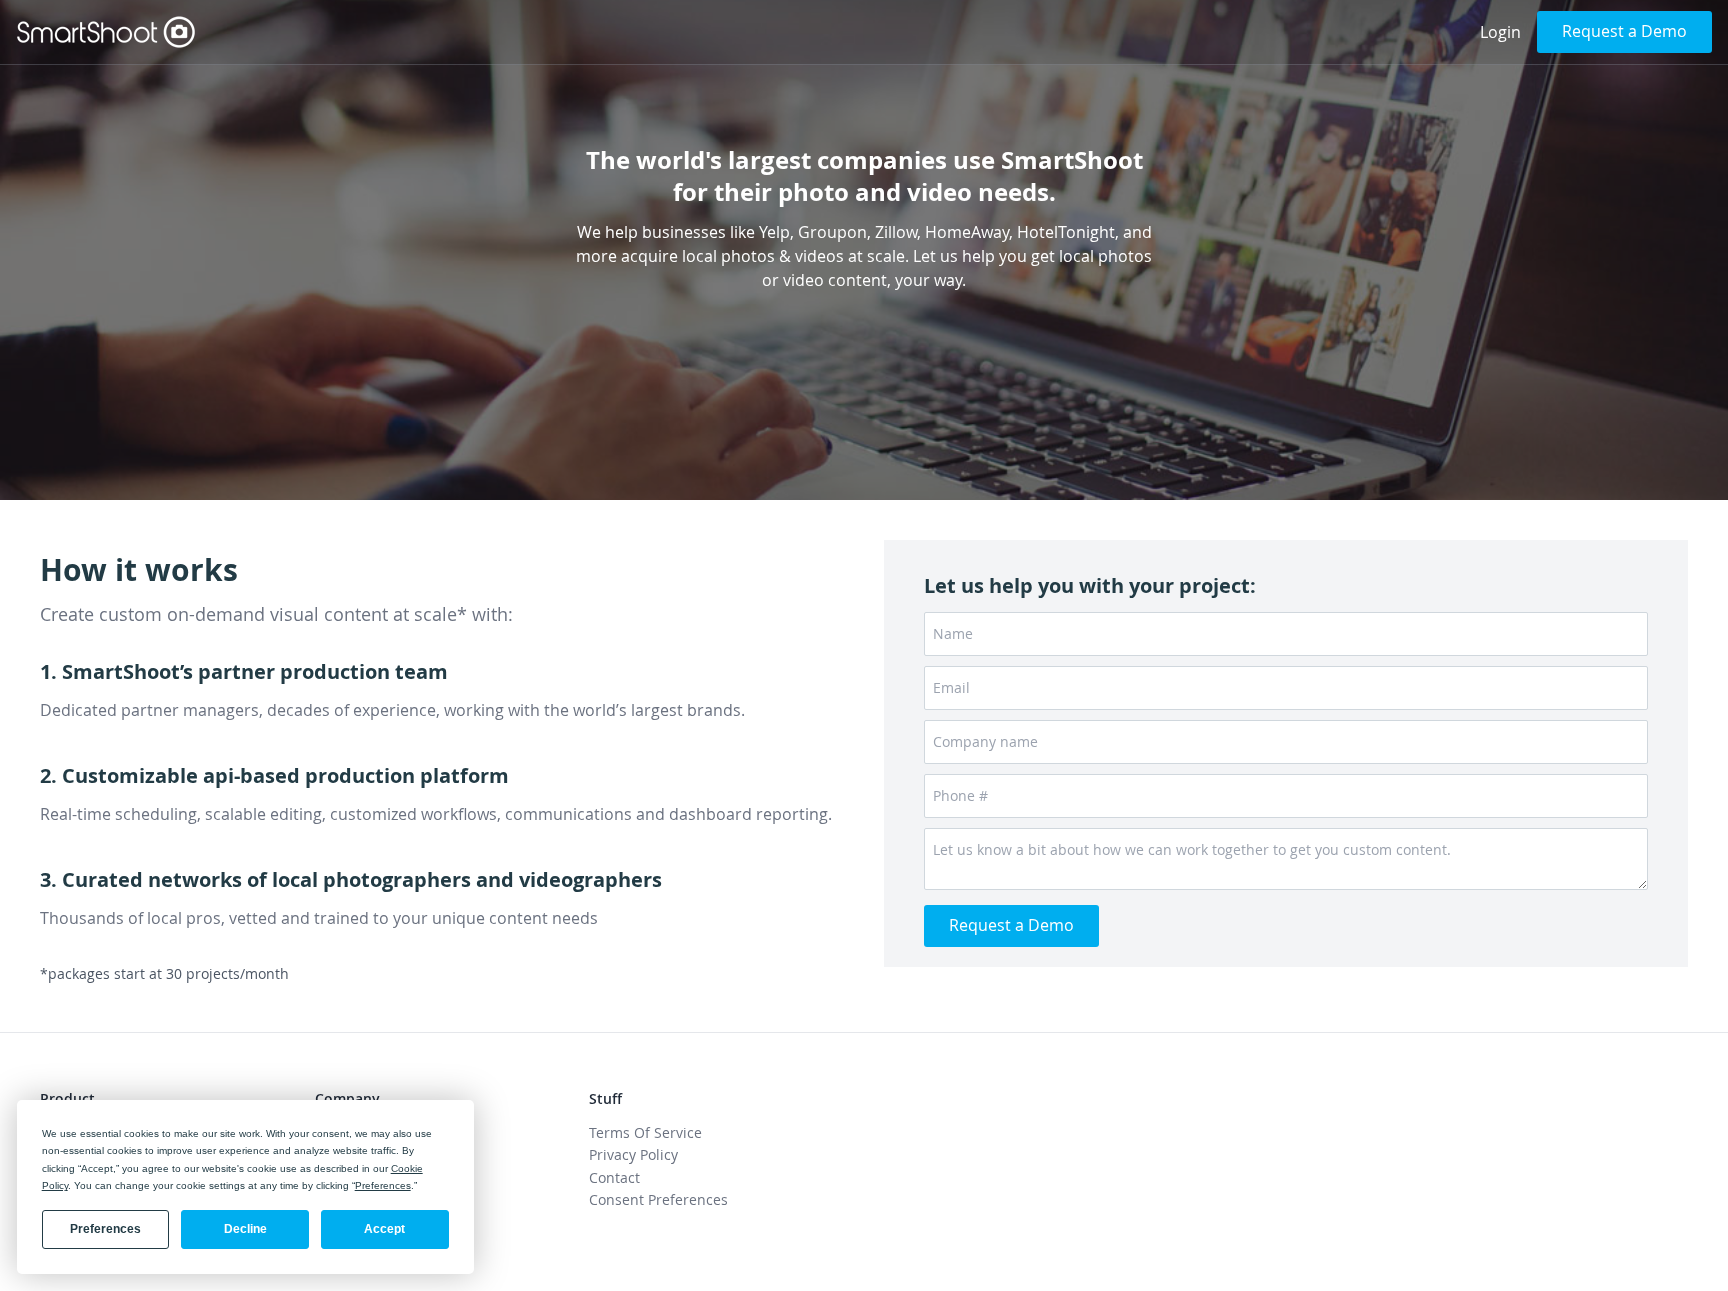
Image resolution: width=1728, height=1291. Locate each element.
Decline (245, 1229)
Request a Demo (1624, 31)
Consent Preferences (658, 1199)
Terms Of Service (645, 1132)
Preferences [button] (383, 1185)
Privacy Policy (633, 1154)
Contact (614, 1177)
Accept (384, 1229)
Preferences (105, 1229)
